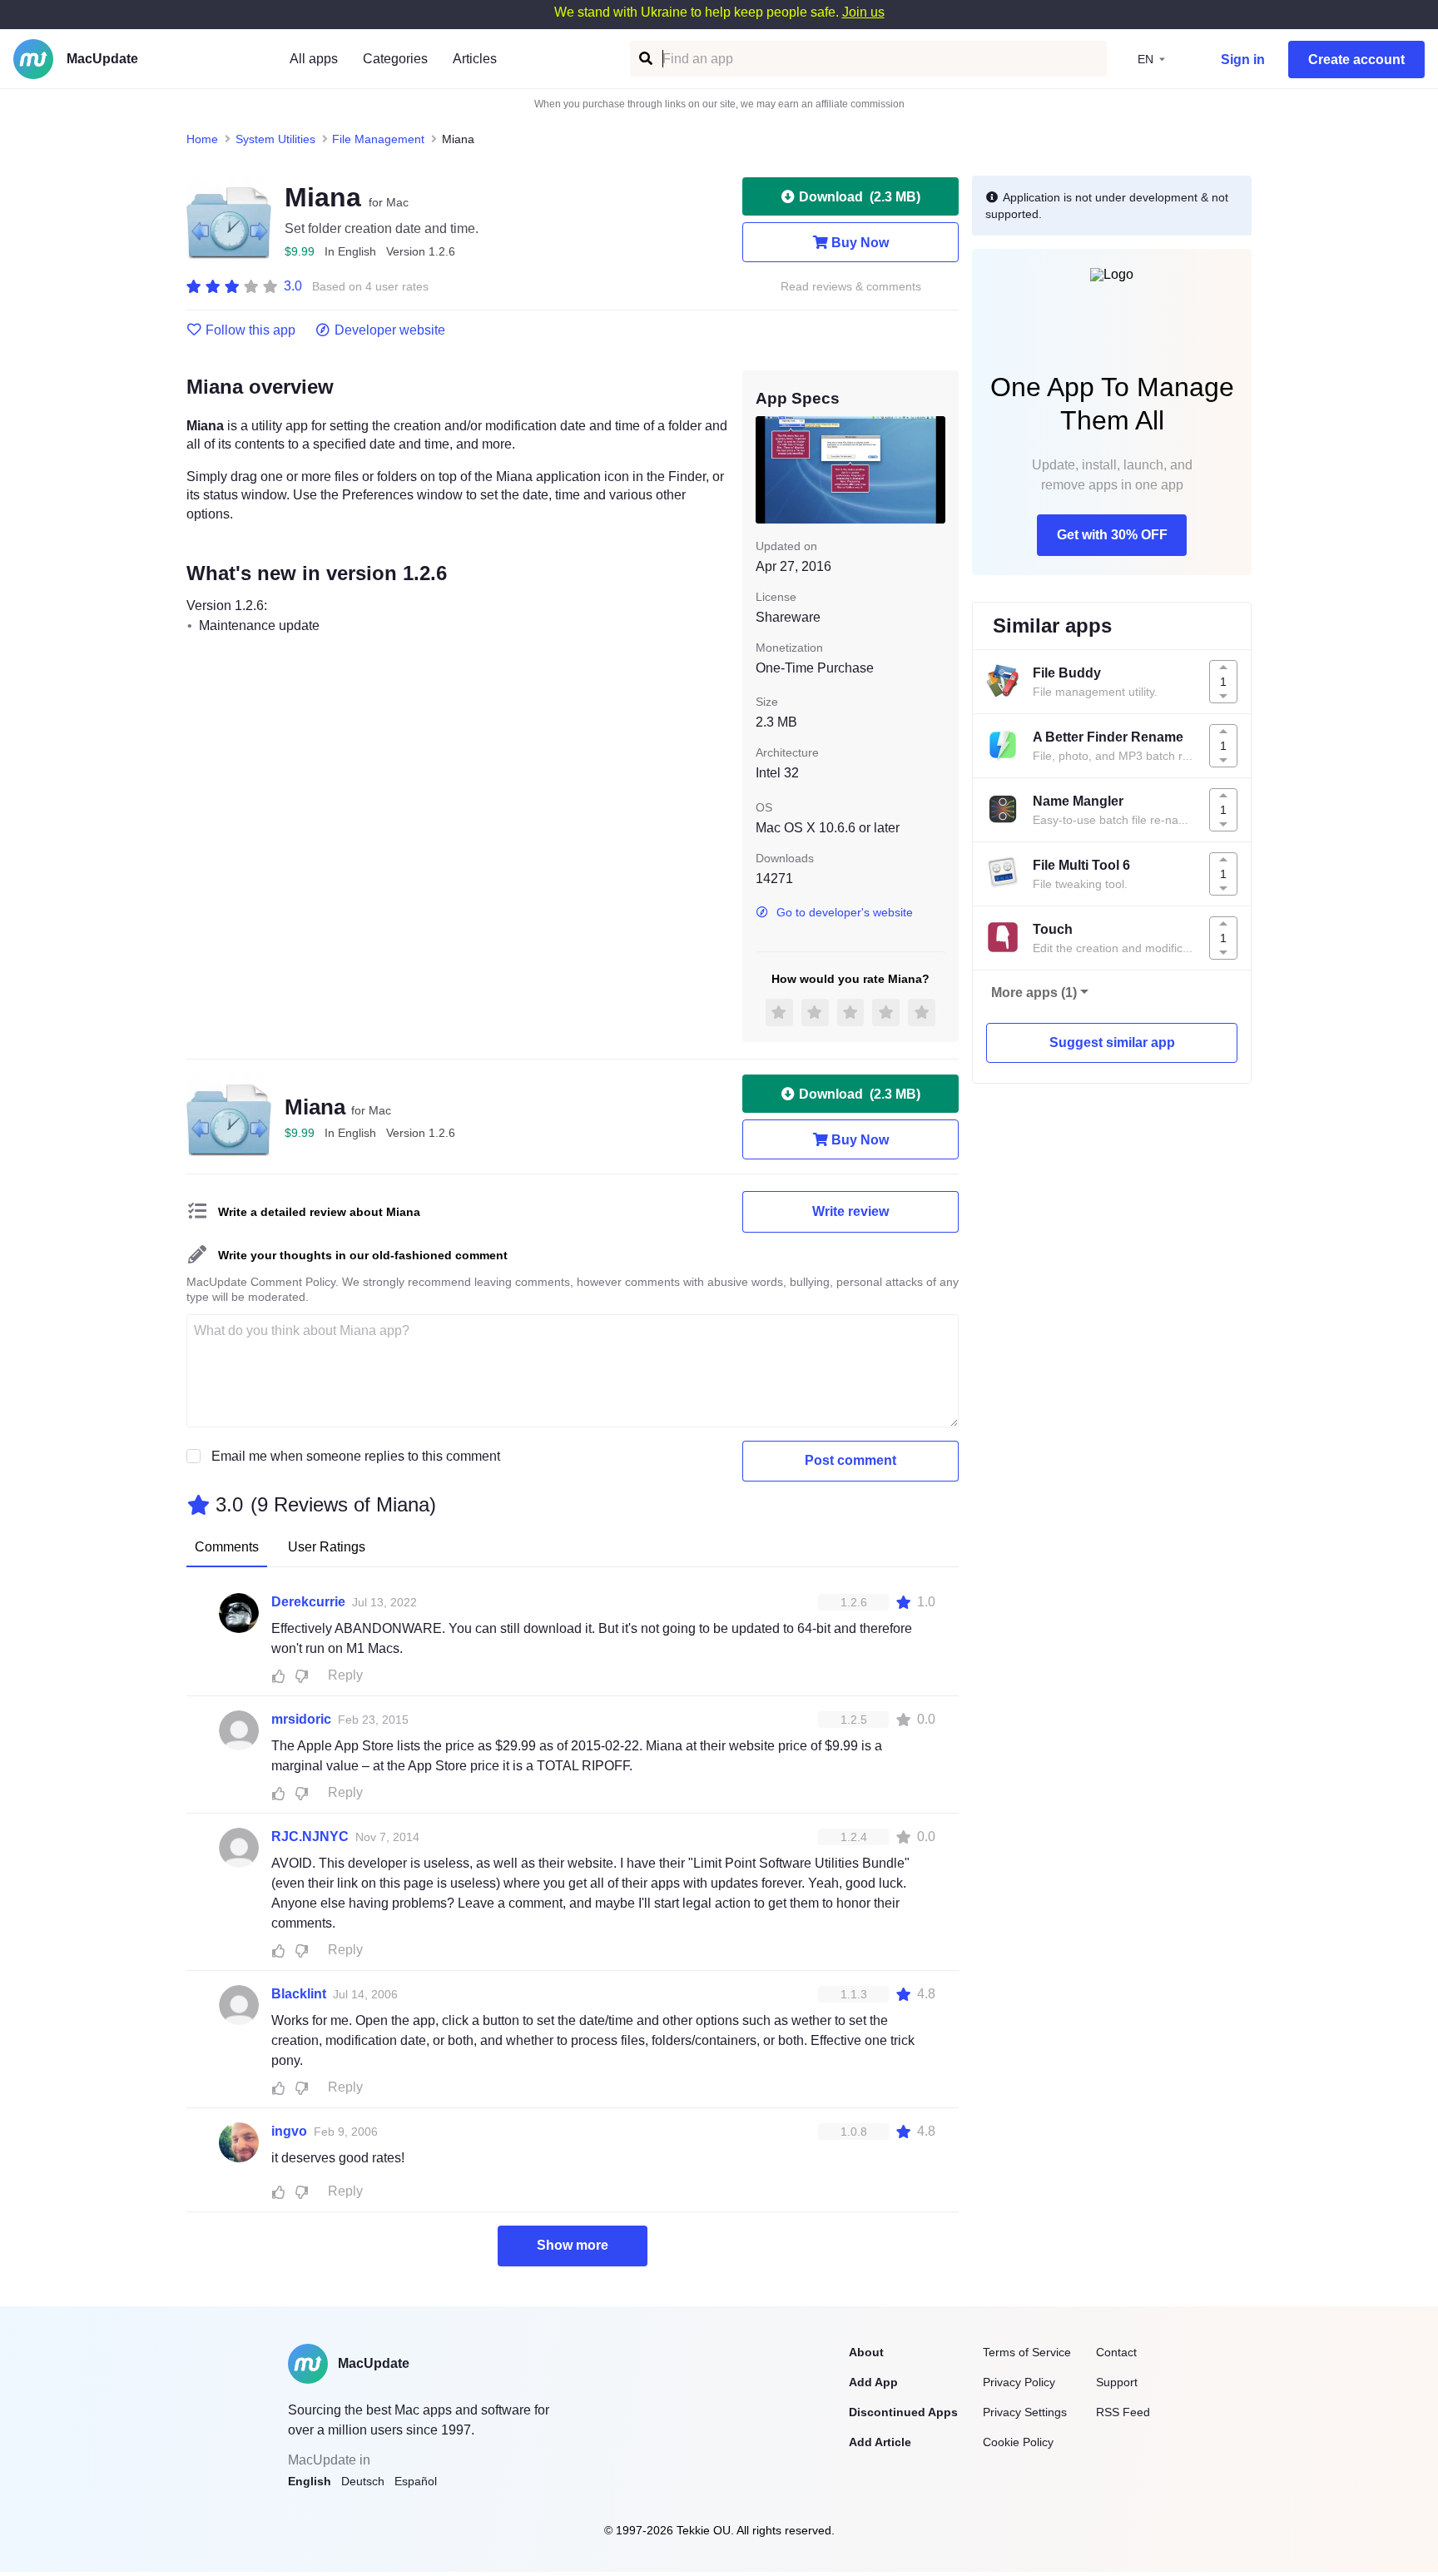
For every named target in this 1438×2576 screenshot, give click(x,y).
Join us (863, 12)
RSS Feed (1123, 2412)
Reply (345, 1675)
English (310, 2481)
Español (416, 2481)
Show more (573, 2245)
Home (202, 139)
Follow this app (250, 330)
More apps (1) (1034, 993)
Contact (1116, 2352)
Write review (850, 1211)
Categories (395, 59)
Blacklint (299, 1994)
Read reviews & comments (851, 287)
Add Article (880, 2442)
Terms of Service (1027, 2352)
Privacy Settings (1025, 2412)
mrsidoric (301, 1719)
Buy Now (860, 243)
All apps (314, 59)
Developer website (390, 330)
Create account (1356, 60)
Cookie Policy (1018, 2442)
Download (860, 197)
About (866, 2352)
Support (1117, 2382)
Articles (475, 59)
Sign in (1243, 60)
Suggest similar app (1112, 1042)
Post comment (850, 1460)
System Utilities (275, 139)
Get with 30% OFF (1112, 535)
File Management (378, 139)
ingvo (289, 2131)
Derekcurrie (308, 1602)
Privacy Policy (1019, 2382)
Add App (873, 2382)
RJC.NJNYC (310, 1836)
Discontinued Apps (903, 2412)
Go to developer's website (845, 912)
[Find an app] (645, 59)
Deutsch (363, 2481)
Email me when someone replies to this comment (356, 1456)
